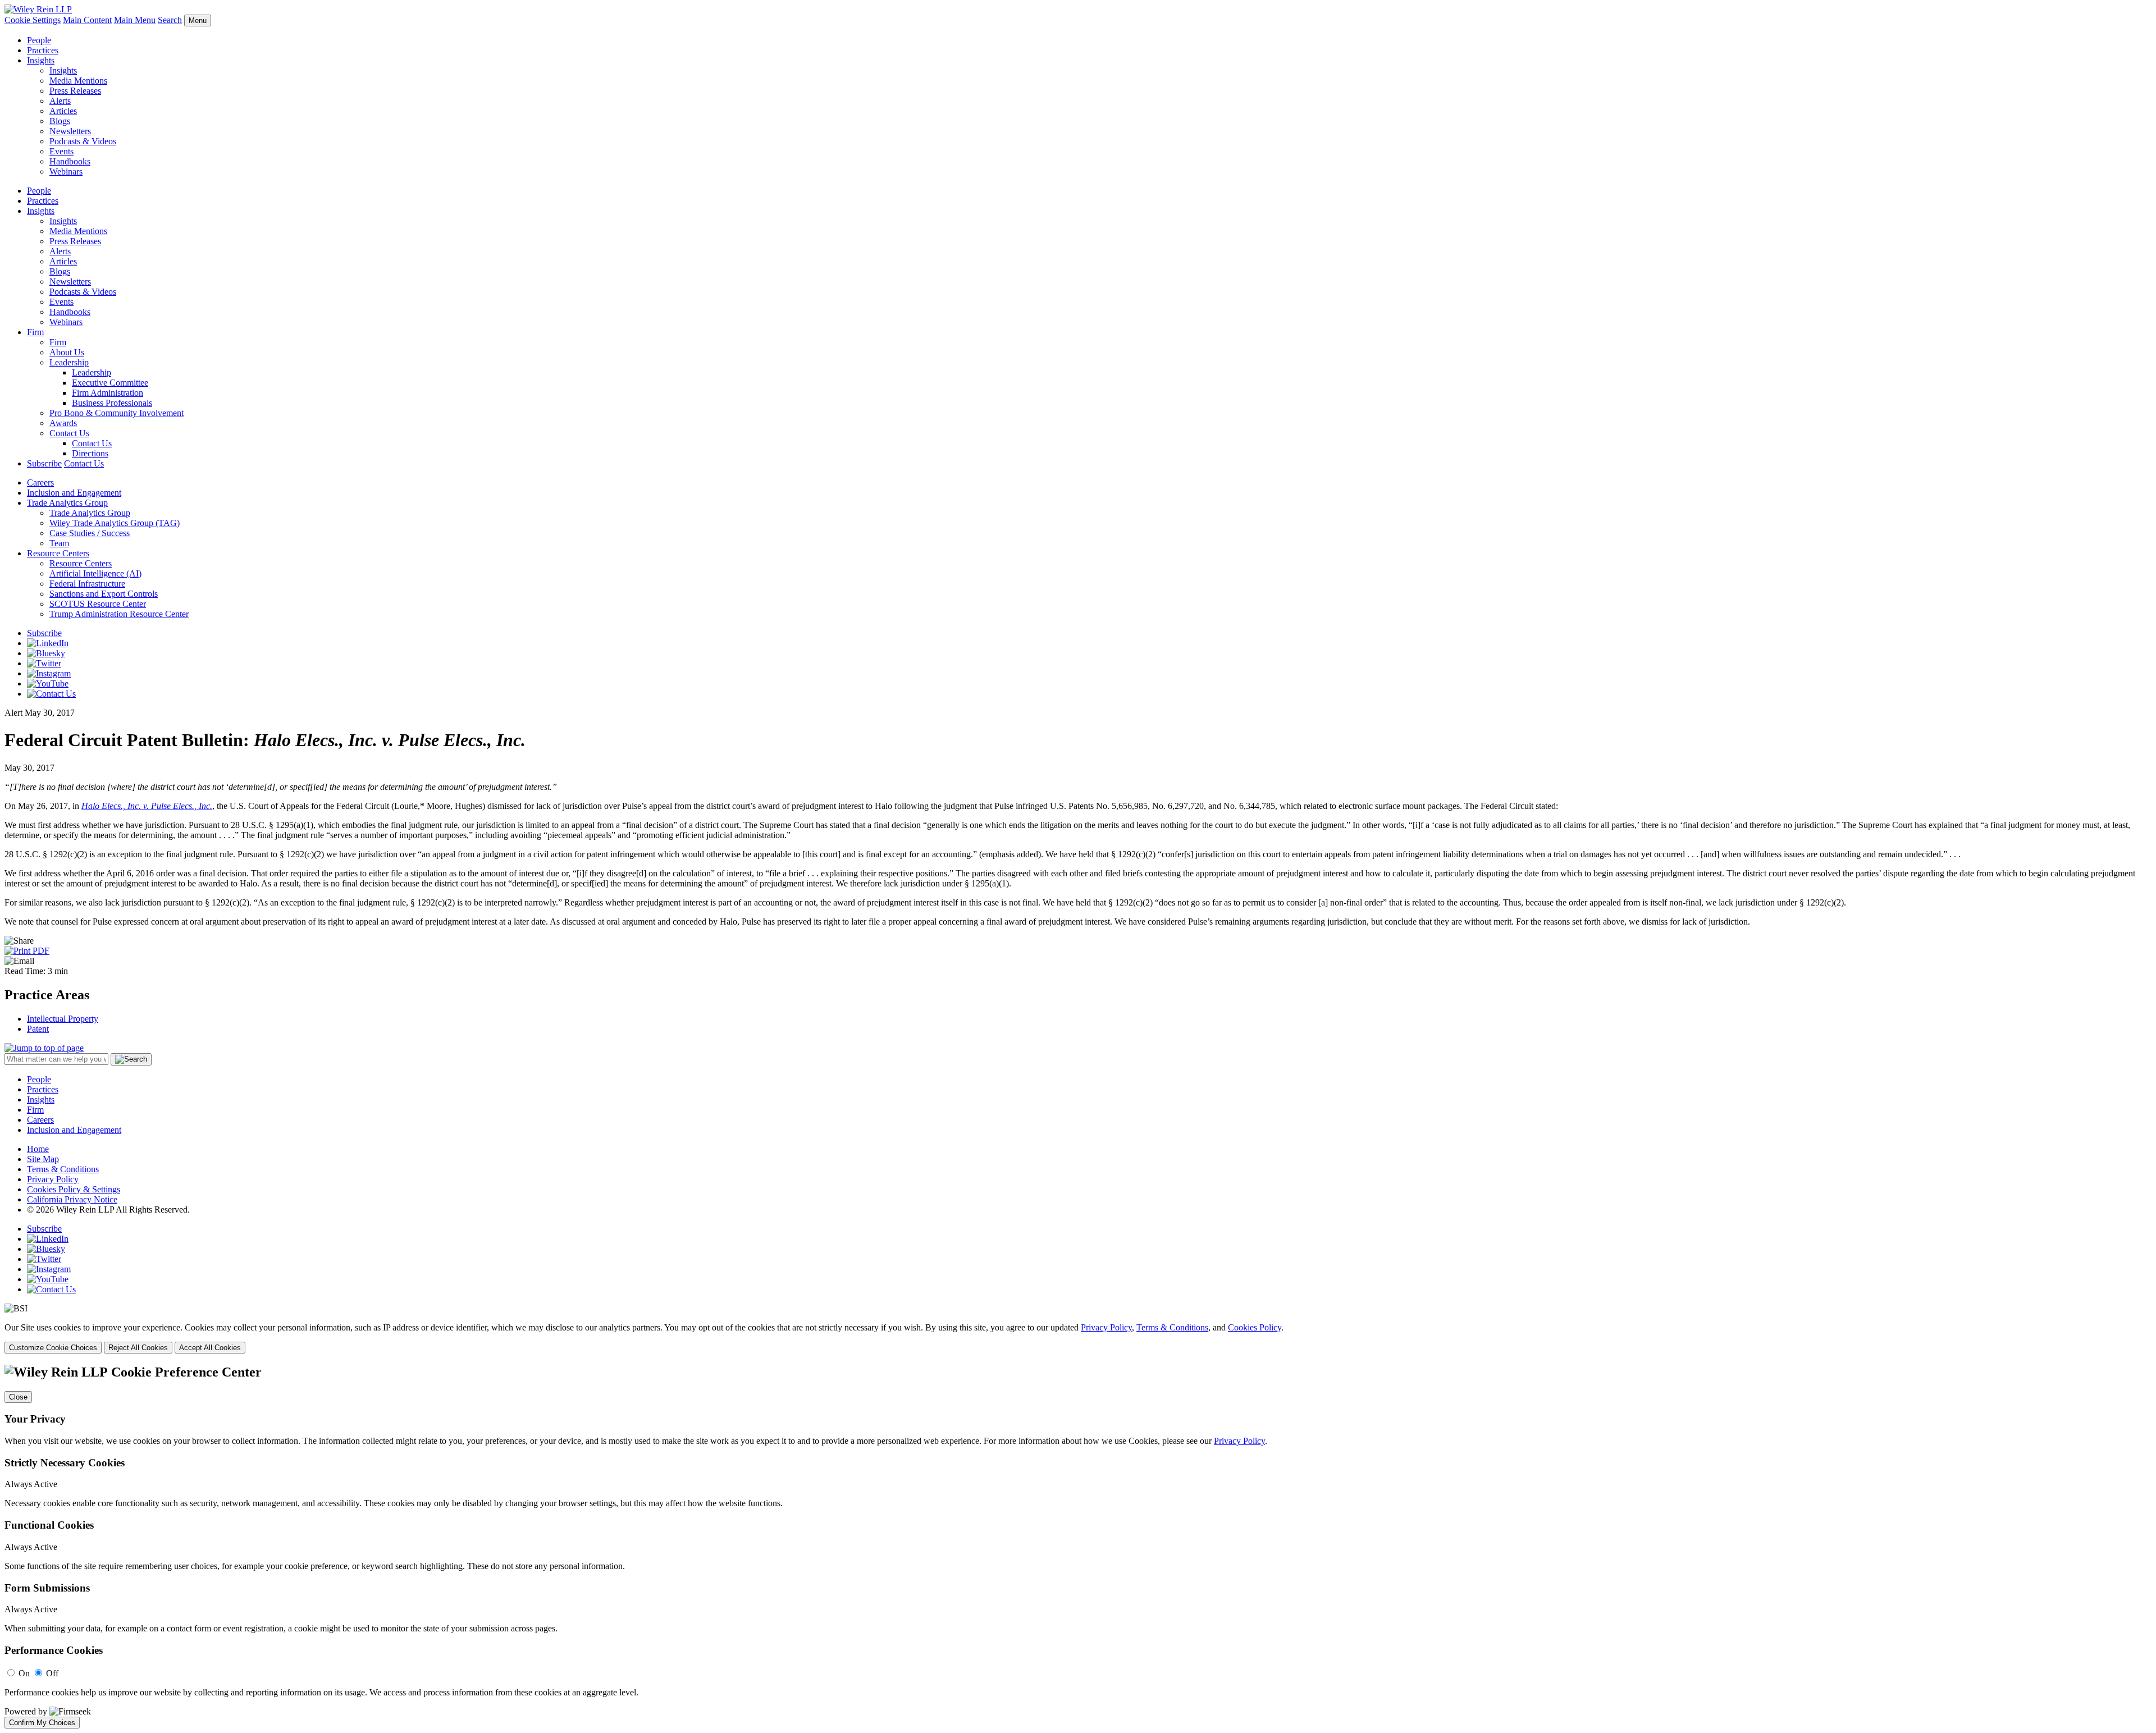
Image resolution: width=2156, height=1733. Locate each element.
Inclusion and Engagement (74, 493)
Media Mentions (78, 81)
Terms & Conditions (63, 1169)
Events (61, 151)
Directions (90, 453)
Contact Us (69, 433)
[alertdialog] (1078, 1547)
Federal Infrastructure (87, 584)
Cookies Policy (1255, 1327)
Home (38, 1149)
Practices (43, 50)
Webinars (66, 172)
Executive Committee (110, 383)
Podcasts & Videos (83, 141)
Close (18, 1397)
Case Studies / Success (90, 533)
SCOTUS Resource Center (98, 604)
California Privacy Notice (72, 1199)
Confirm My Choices (42, 1723)
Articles (63, 111)
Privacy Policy (53, 1179)
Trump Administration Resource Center (119, 614)
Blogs (60, 121)
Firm (35, 332)
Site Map (43, 1159)
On (24, 1673)
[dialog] (1078, 1338)
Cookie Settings (33, 20)
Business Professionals (112, 403)
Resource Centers (58, 553)
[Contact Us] (51, 694)
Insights (41, 60)
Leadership (69, 362)
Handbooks (70, 161)
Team (59, 543)
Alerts (60, 101)
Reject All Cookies (138, 1348)
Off (52, 1673)
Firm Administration (108, 393)
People (39, 40)
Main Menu (135, 20)
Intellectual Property (63, 1019)
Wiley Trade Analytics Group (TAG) (115, 523)
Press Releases (75, 91)
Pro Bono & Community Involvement (117, 413)
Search (170, 20)
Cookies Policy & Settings (74, 1189)
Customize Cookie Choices (53, 1348)
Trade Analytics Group (67, 503)
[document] (1078, 1547)
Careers (40, 483)
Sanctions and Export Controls (104, 594)
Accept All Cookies (210, 1348)
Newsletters (70, 131)
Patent (38, 1029)
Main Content (87, 20)
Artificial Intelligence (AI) (95, 573)
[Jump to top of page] (44, 1048)
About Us (67, 352)
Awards (63, 423)
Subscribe (44, 463)
